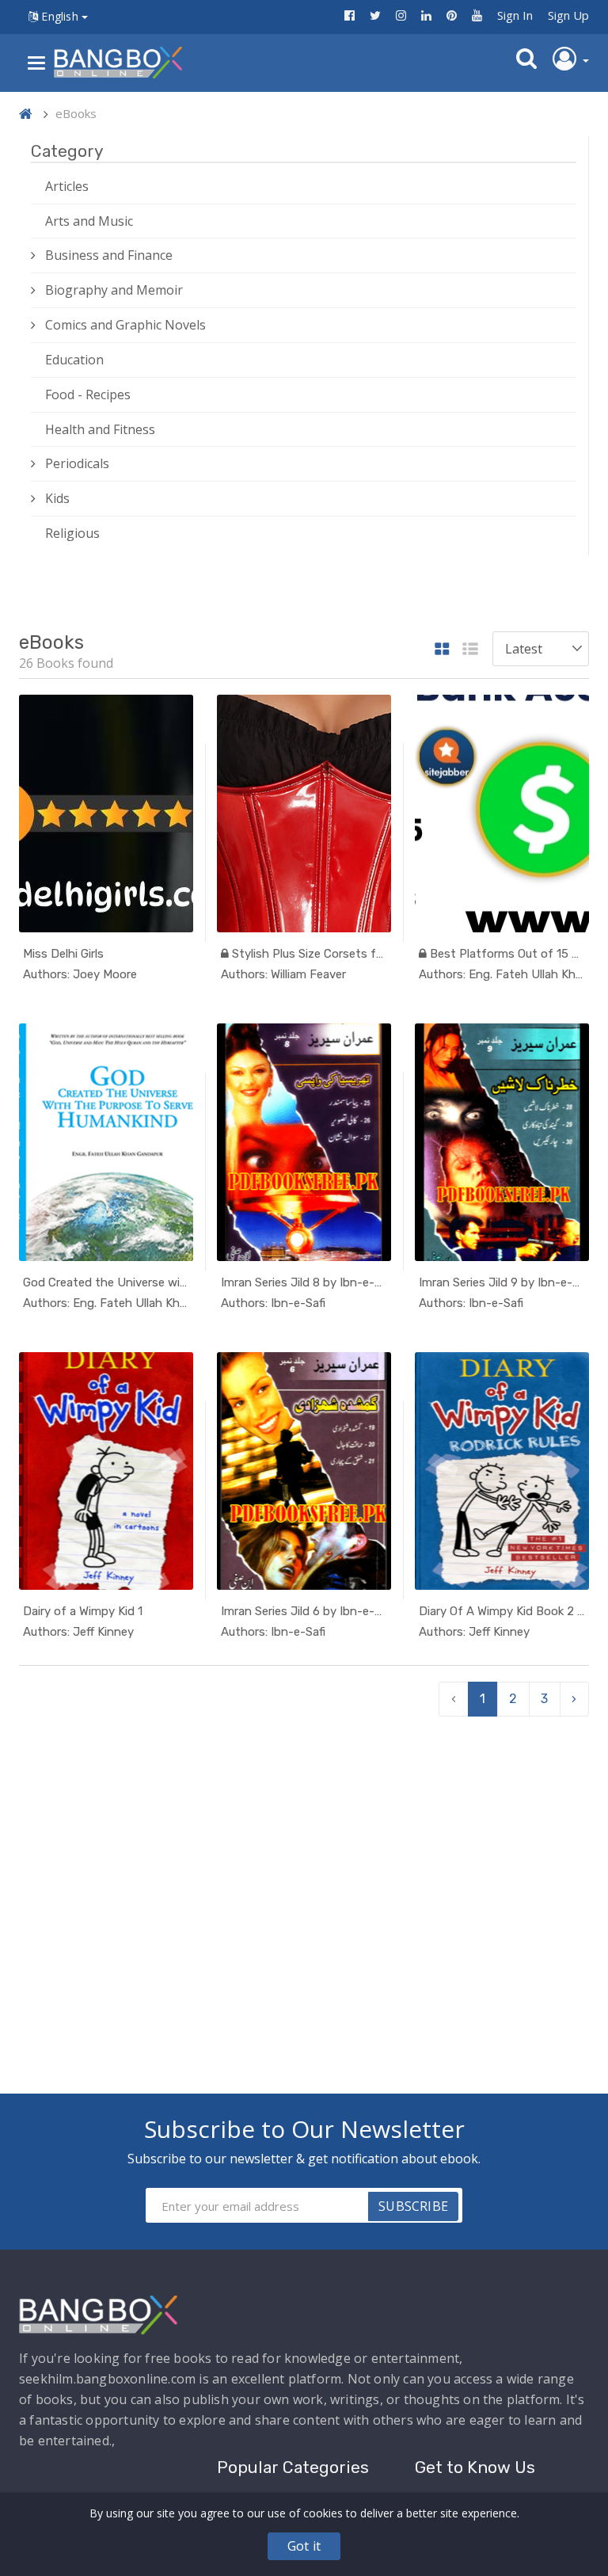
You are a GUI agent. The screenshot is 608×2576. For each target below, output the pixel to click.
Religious (72, 533)
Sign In (515, 15)
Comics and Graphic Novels (125, 325)
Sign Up (568, 15)
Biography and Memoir (114, 290)
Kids (57, 498)
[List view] (470, 650)
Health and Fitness (100, 429)
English (60, 16)
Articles (67, 186)
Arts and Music (89, 221)
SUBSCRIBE (413, 2206)
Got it (304, 2546)
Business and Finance (109, 255)
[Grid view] (442, 650)
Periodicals (77, 463)
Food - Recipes (88, 394)
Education (74, 360)
